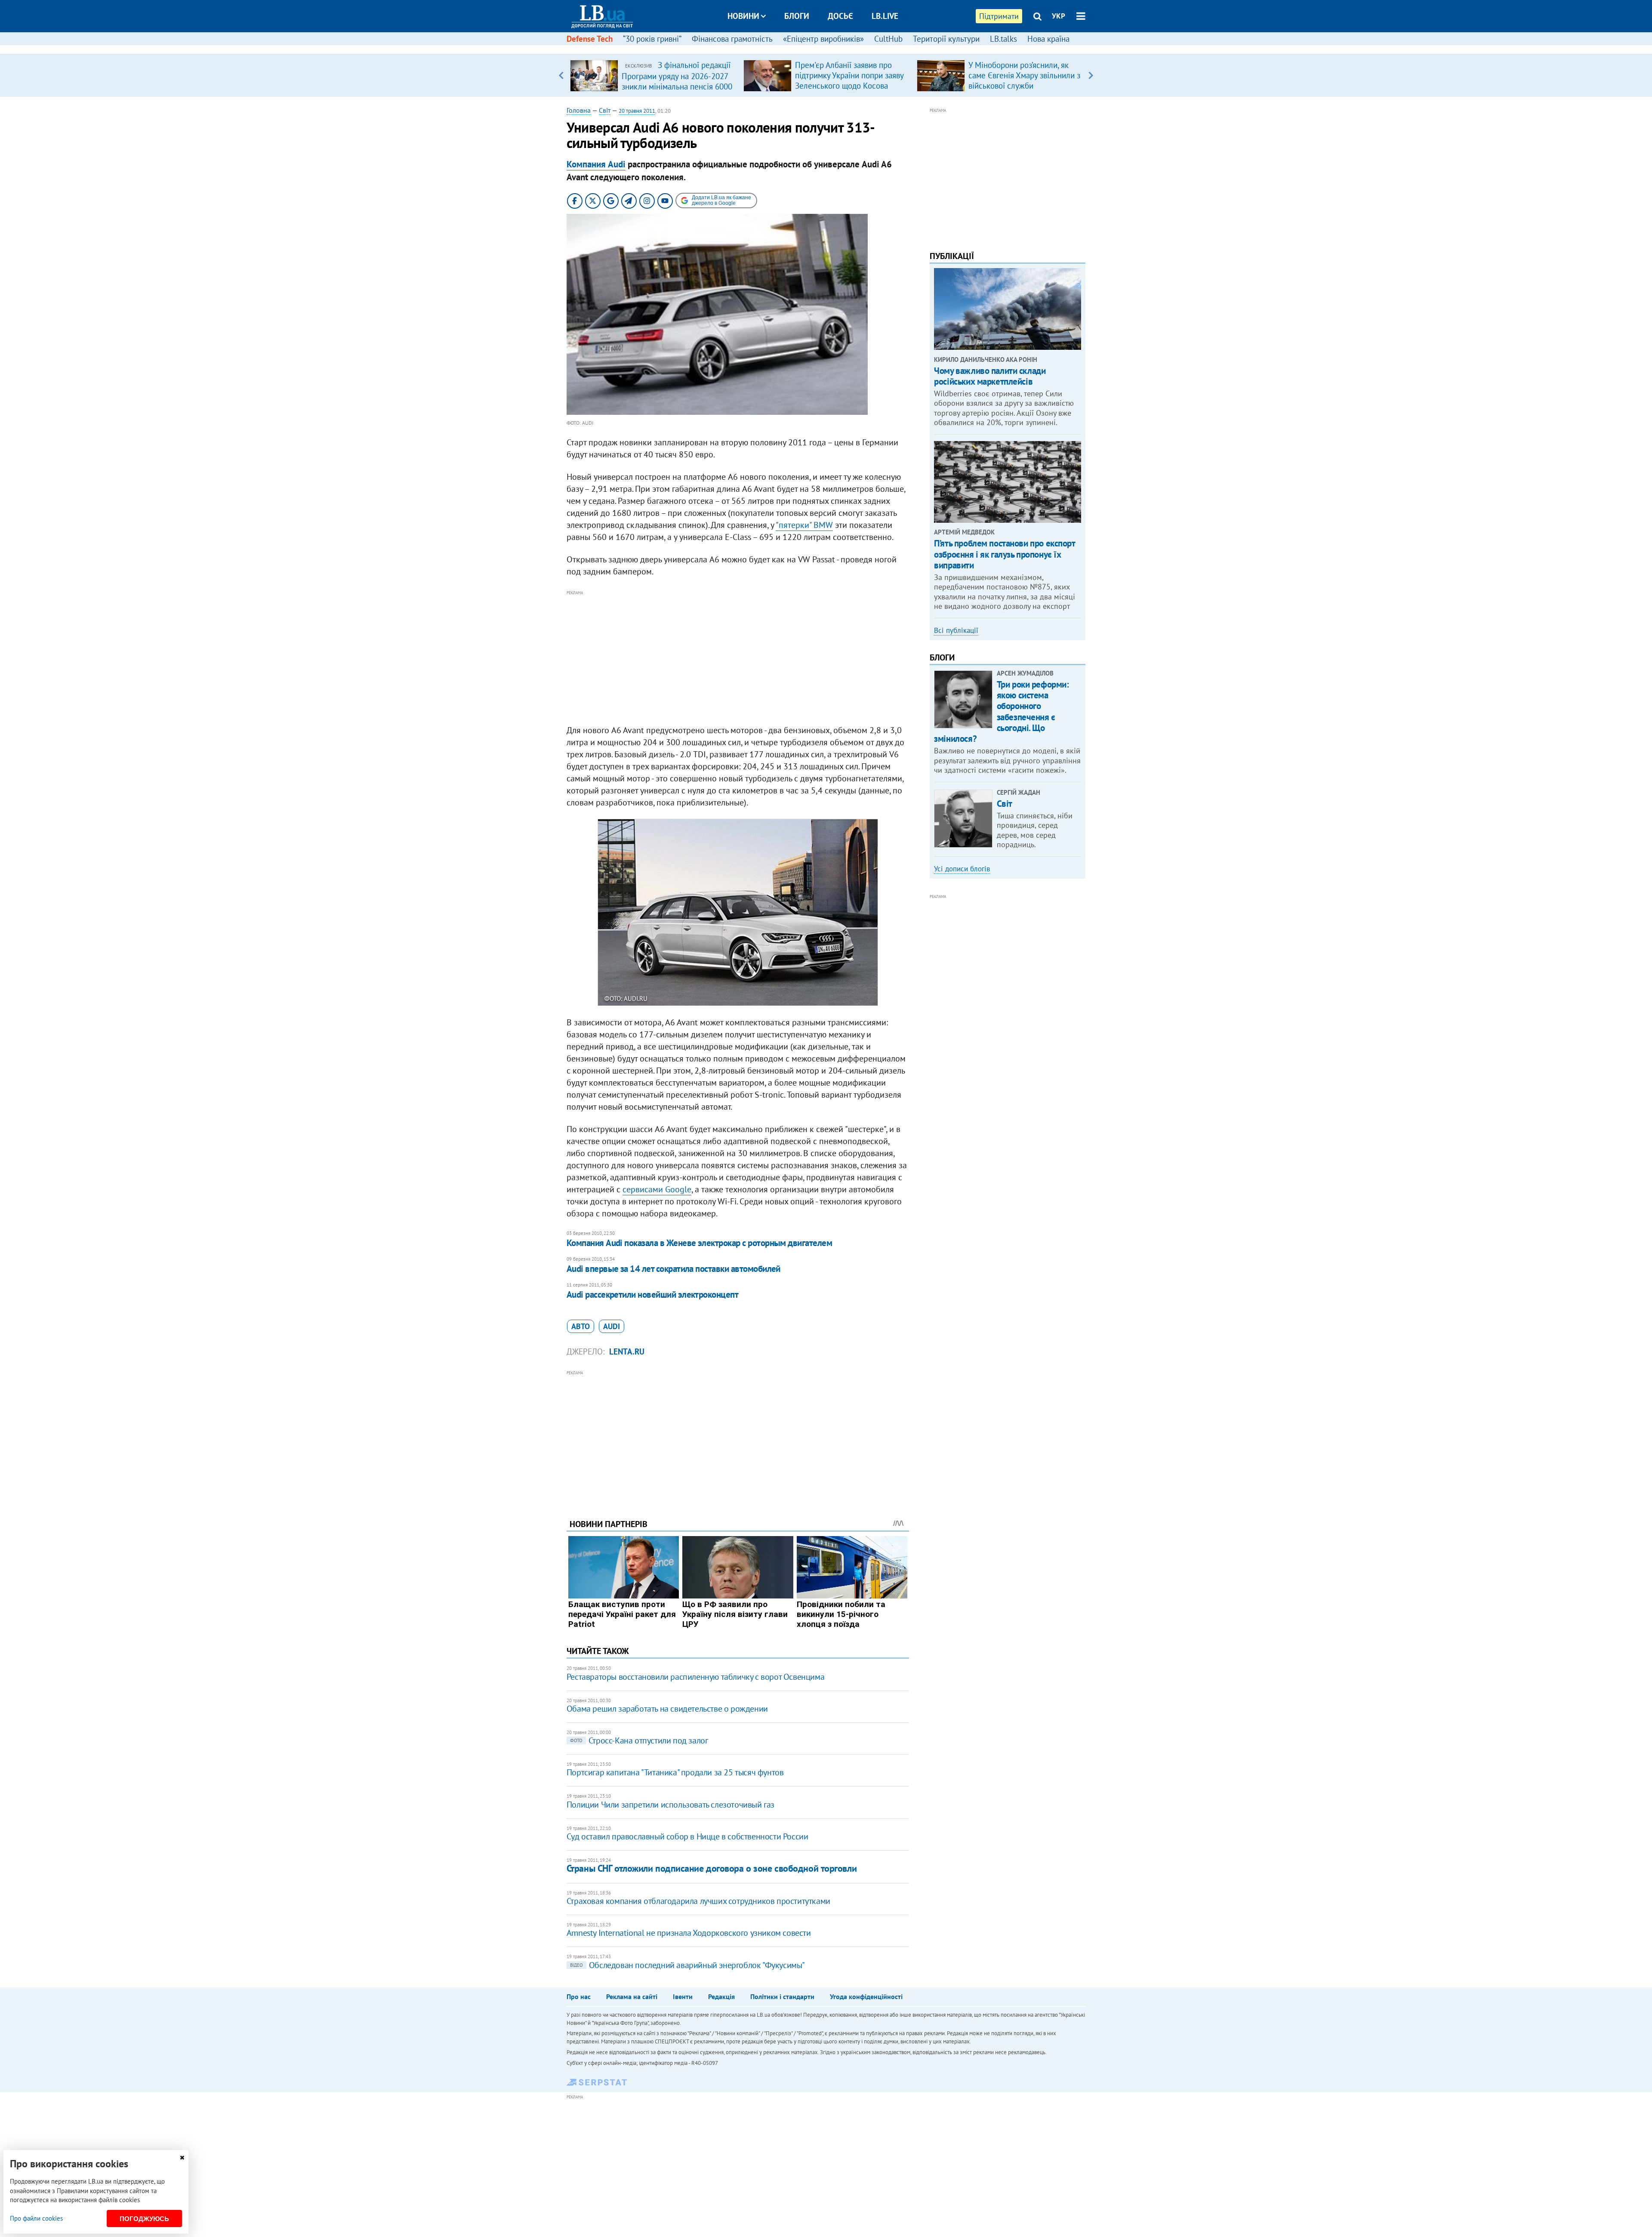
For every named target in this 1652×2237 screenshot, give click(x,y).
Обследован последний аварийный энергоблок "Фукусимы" (687, 1965)
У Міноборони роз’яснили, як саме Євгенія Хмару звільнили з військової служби (1024, 75)
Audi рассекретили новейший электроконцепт (652, 1294)
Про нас (579, 1996)
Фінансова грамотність (732, 39)
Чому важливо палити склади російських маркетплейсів (990, 376)
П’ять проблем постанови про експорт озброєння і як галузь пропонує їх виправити (1004, 554)
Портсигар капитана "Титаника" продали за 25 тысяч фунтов (675, 1772)
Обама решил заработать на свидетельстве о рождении (667, 1709)
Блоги (797, 16)
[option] (653, 75)
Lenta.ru (627, 1351)
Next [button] (1091, 75)
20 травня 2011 (637, 111)
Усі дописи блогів (962, 869)
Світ (605, 110)
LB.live (885, 16)
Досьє (840, 16)
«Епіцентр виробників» (823, 39)
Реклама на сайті (632, 1996)
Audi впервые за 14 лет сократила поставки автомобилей (673, 1269)
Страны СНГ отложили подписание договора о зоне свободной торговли (712, 1868)
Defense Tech (590, 39)
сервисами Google (657, 1189)
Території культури (946, 39)
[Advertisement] (738, 658)
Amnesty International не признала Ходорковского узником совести (689, 1933)
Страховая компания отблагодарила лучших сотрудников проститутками (698, 1901)
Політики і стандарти (782, 1996)
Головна (579, 110)
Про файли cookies (36, 2218)
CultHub (888, 39)
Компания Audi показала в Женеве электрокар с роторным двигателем (699, 1243)
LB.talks (1003, 39)
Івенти (683, 1996)
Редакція (721, 1996)
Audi (612, 1326)
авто (581, 1326)
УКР (1059, 16)
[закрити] (182, 2158)
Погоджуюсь (144, 2219)
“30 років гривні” (652, 39)
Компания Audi (596, 164)
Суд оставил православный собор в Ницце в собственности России (687, 1836)
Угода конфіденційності (866, 1996)
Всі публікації (956, 630)
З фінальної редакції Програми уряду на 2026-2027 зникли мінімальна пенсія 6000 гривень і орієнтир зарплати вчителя (677, 86)
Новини (743, 16)
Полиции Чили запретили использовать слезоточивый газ (670, 1805)
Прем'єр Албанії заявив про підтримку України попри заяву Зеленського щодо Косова (849, 75)
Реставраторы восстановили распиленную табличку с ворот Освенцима (695, 1677)
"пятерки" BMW (804, 525)
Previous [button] (561, 75)
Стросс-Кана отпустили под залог (639, 1740)
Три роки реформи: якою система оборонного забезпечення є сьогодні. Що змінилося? (1001, 711)
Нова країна (1048, 39)
